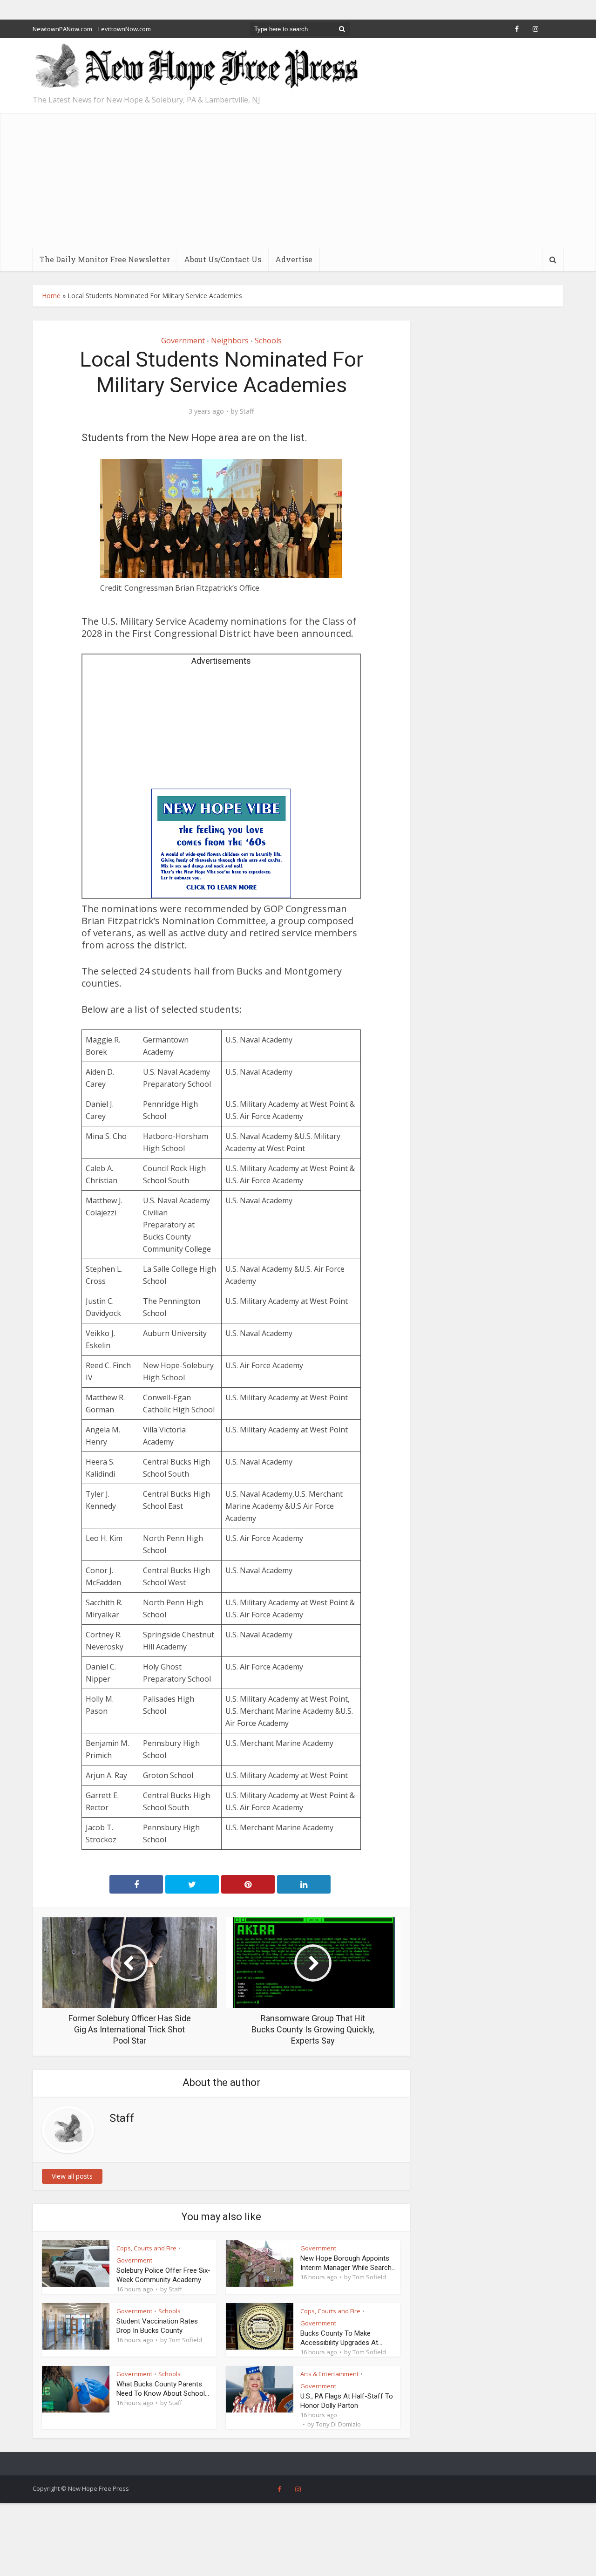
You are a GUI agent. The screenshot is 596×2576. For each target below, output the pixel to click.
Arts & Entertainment (329, 2374)
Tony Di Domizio (338, 2424)
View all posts (72, 2176)
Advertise (294, 259)
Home (51, 296)
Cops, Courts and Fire (146, 2248)
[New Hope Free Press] (196, 67)
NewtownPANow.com (62, 29)
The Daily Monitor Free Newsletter (105, 259)
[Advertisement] (298, 178)
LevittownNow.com (125, 29)
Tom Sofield (369, 2277)
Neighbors (230, 341)
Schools (268, 341)
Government (183, 341)
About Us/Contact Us (223, 259)
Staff (247, 411)
